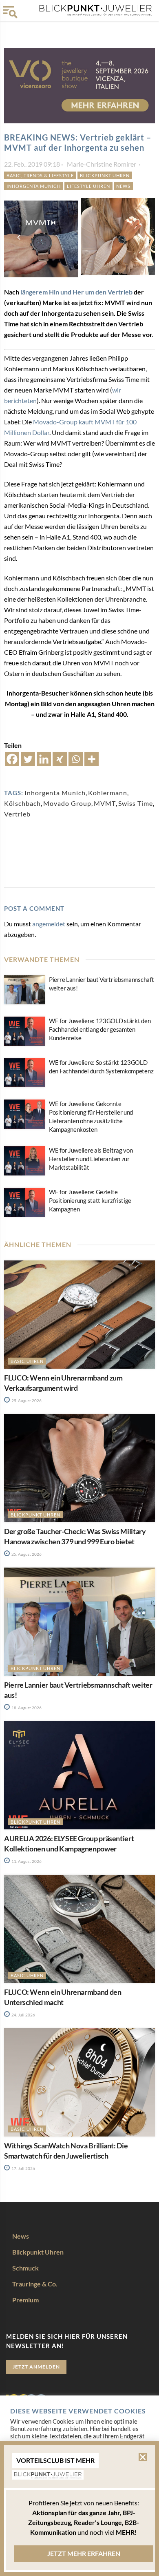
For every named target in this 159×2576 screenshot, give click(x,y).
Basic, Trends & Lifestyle (40, 175)
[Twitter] (28, 759)
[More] (92, 759)
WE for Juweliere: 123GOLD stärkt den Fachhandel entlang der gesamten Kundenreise (100, 1029)
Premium (25, 2300)
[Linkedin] (44, 759)
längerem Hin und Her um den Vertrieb (76, 292)
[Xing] (60, 759)
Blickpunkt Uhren (105, 175)
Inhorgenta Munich (55, 793)
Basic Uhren (27, 1361)
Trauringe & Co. (35, 2284)
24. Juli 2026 (23, 2015)
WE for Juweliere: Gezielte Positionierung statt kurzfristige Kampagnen (90, 1200)
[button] (143, 2457)
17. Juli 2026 (23, 2168)
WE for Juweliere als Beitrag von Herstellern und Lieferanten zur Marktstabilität (91, 1159)
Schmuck (25, 2268)
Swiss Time (136, 803)
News (123, 186)
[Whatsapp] (76, 759)
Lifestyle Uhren (88, 186)
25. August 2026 (26, 1401)
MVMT (105, 803)
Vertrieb (17, 814)
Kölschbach (22, 803)
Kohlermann (108, 793)
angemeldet (49, 924)
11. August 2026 (26, 1861)
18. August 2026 (26, 1708)
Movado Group (67, 803)
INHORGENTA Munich (34, 186)
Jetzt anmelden (36, 2367)
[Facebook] (12, 759)
